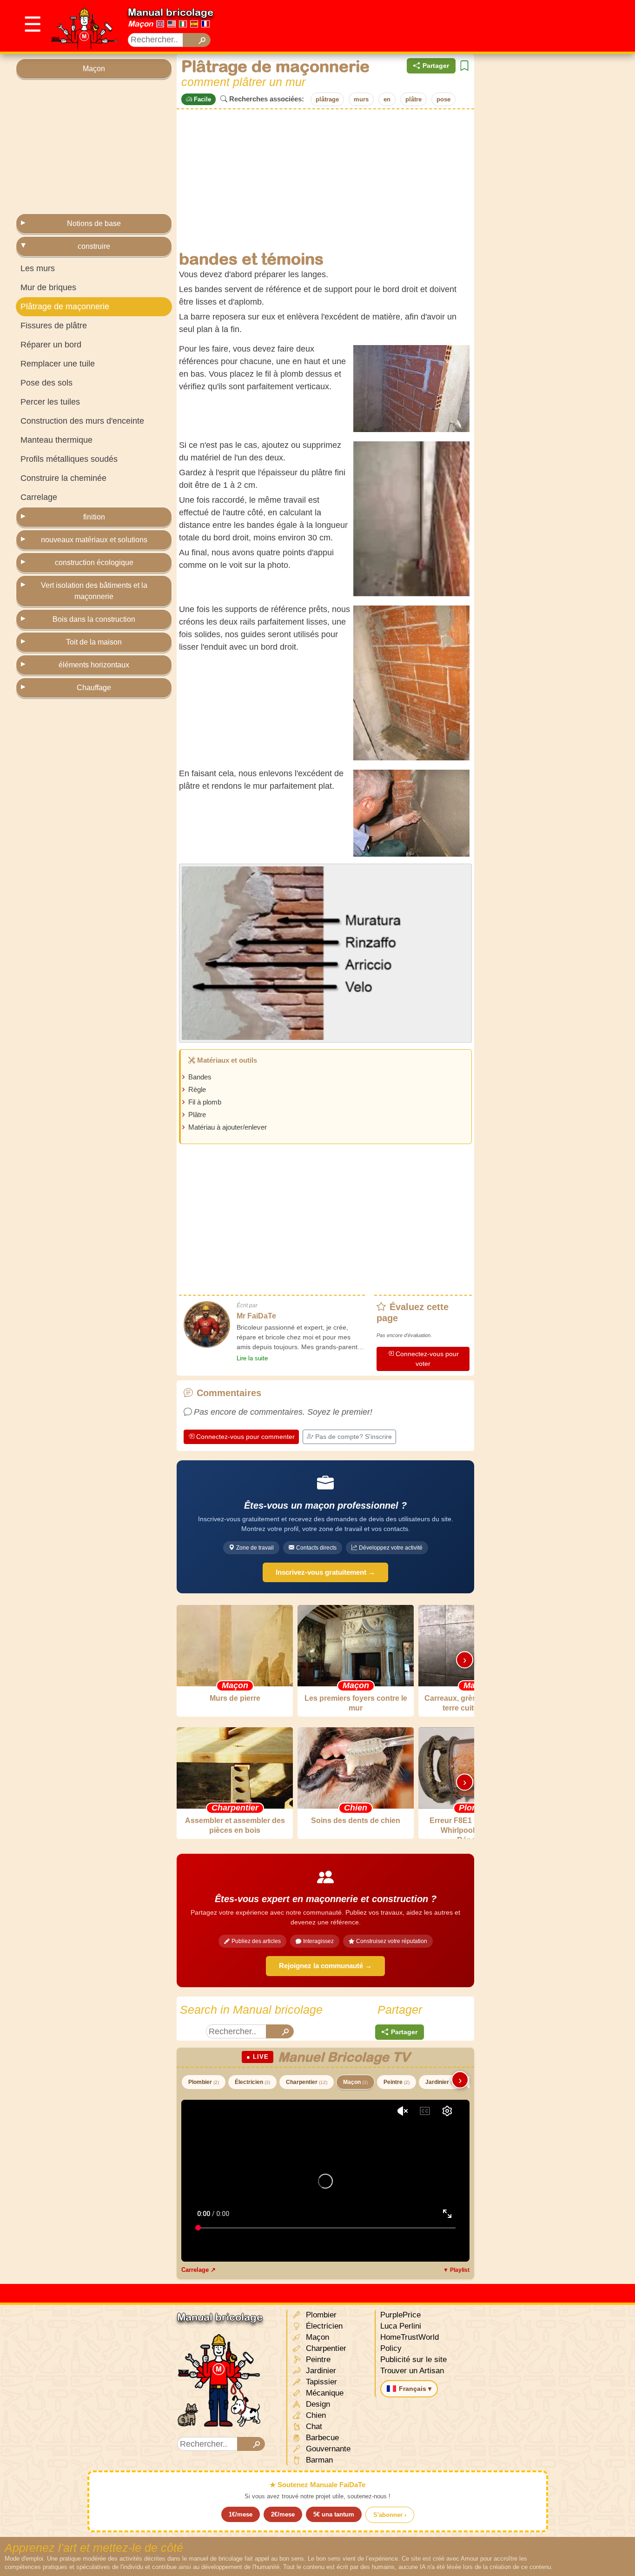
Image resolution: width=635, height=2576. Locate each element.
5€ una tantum (334, 2514)
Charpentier (307, 2082)
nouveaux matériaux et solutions (94, 540)
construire (94, 246)
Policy (391, 2348)
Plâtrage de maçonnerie (65, 306)
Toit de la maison (94, 642)
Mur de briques (48, 287)
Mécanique (324, 2393)
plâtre (413, 99)
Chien (315, 2415)
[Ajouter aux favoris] (464, 66)
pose (443, 99)
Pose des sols (46, 383)
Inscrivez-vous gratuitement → (325, 1572)
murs (361, 99)
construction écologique (94, 562)
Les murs (38, 268)
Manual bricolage (171, 12)
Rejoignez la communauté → (325, 1966)
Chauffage (94, 688)
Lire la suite (252, 1358)
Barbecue (321, 2438)
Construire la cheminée (63, 478)
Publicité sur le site (413, 2360)
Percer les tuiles (50, 402)
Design (317, 2404)
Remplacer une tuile (58, 364)
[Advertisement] (450, 26)
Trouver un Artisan (412, 2371)
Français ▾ (415, 2389)
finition (94, 517)
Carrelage (39, 497)
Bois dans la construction (94, 619)
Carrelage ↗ (198, 2270)
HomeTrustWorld (410, 2337)
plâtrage (327, 99)
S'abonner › (390, 2515)
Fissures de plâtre (54, 326)
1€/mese (241, 2514)
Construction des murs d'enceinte (82, 421)
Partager (436, 66)
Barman (318, 2460)
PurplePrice (400, 2315)
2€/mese (283, 2514)
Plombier (204, 2082)
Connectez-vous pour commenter (245, 1437)
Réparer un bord (51, 345)
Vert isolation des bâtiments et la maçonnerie (94, 591)
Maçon (140, 24)
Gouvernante (327, 2449)
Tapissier (320, 2382)
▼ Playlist (456, 2270)
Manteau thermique (56, 440)
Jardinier (441, 2082)
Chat (313, 2426)
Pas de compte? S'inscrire (354, 1437)
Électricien (252, 2082)
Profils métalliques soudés (69, 459)
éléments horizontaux (94, 665)
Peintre (397, 2082)
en (387, 99)
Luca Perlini (401, 2326)
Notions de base (94, 223)
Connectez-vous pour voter (427, 1359)
